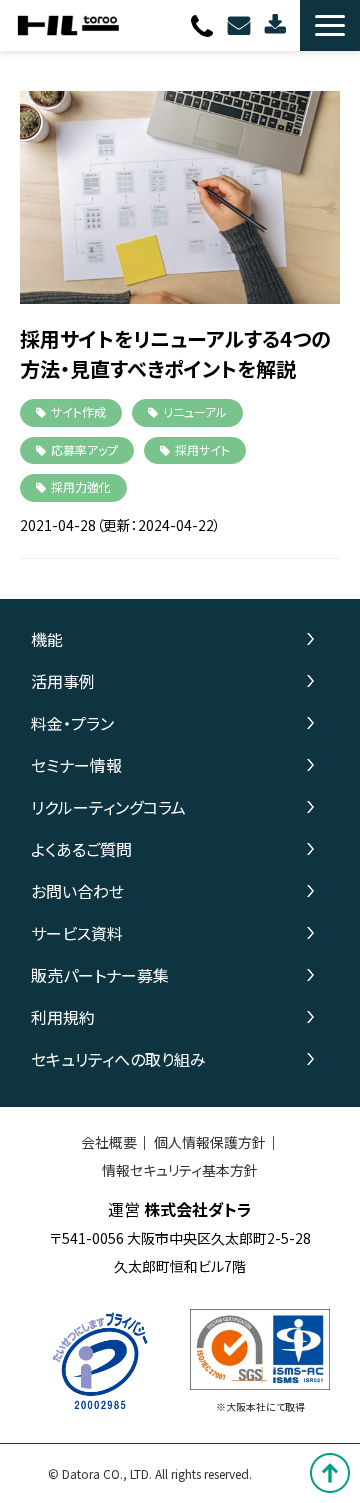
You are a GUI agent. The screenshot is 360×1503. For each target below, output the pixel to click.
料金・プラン (72, 723)
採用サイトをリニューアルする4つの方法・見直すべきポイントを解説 (175, 353)
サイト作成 (78, 411)
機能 (47, 639)
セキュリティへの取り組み (118, 1059)
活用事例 (63, 681)
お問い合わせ (241, 25)
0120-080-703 (204, 26)
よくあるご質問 (81, 849)
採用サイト (202, 449)
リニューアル (195, 411)
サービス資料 (77, 933)
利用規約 (63, 1017)
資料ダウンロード (277, 25)
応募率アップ (84, 449)
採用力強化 (81, 486)
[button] (330, 25)
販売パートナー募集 (100, 975)
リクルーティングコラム (108, 807)
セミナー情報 (76, 765)
